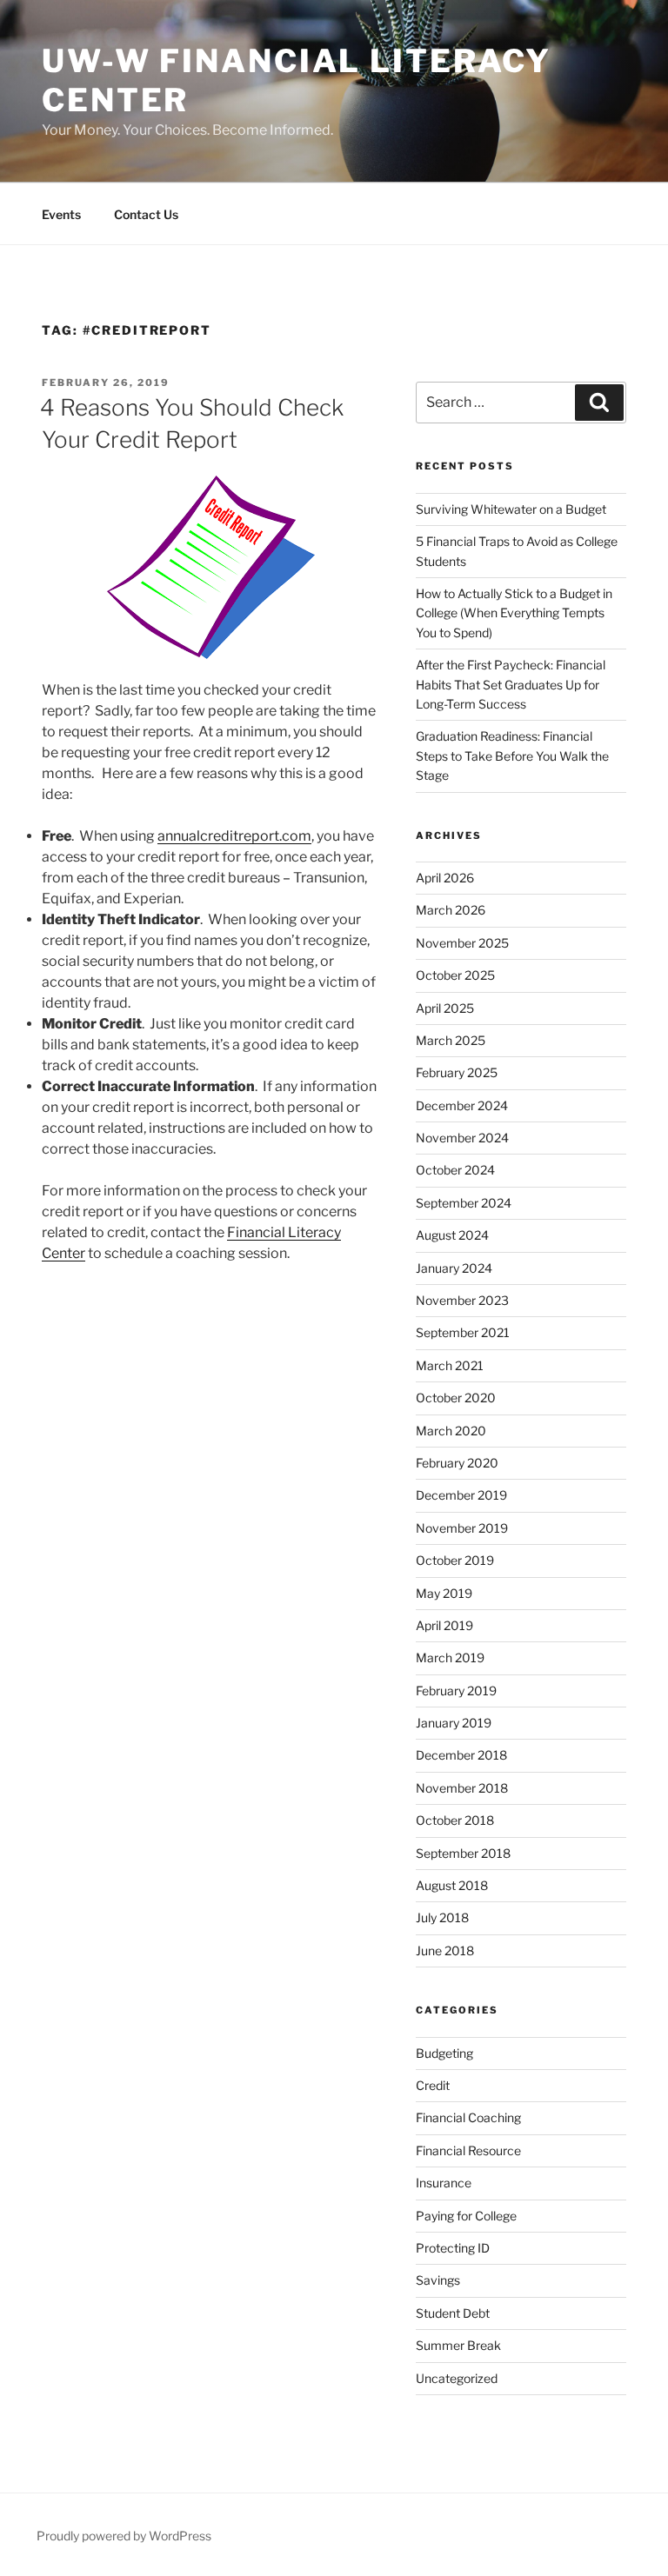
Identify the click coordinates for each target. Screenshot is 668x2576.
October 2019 (455, 1560)
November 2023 (462, 1300)
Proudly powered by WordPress (124, 2536)
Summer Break (458, 2345)
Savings (438, 2280)
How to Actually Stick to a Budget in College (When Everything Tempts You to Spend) (514, 613)
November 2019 (462, 1528)
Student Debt (453, 2313)
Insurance (444, 2183)
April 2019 (444, 1625)
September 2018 (463, 1853)
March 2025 (451, 1040)
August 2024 (452, 1235)
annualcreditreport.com (234, 836)
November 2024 (462, 1138)
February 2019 (456, 1691)
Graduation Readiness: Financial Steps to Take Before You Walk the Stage (512, 755)
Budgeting (444, 2053)
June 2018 (445, 1950)
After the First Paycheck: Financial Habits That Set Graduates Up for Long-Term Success (511, 684)
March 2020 (451, 1431)
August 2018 (452, 1885)
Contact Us (146, 214)
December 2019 (461, 1495)
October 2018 (455, 1820)
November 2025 (462, 943)
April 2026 (445, 878)
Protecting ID (453, 2248)
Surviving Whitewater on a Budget (511, 509)
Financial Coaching (468, 2117)
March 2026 (451, 910)
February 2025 (457, 1072)
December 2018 (461, 1755)
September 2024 (464, 1203)
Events (61, 214)
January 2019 (454, 1723)
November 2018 (462, 1788)
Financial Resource (468, 2150)
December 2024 (462, 1105)
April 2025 (445, 1008)
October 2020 (456, 1398)
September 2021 (463, 1332)
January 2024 (454, 1268)
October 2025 (455, 975)
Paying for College (466, 2216)
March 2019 (450, 1657)
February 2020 (457, 1463)
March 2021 (450, 1365)
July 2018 (442, 1917)
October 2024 (455, 1170)
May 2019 (444, 1593)
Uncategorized (457, 2378)
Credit (433, 2085)
